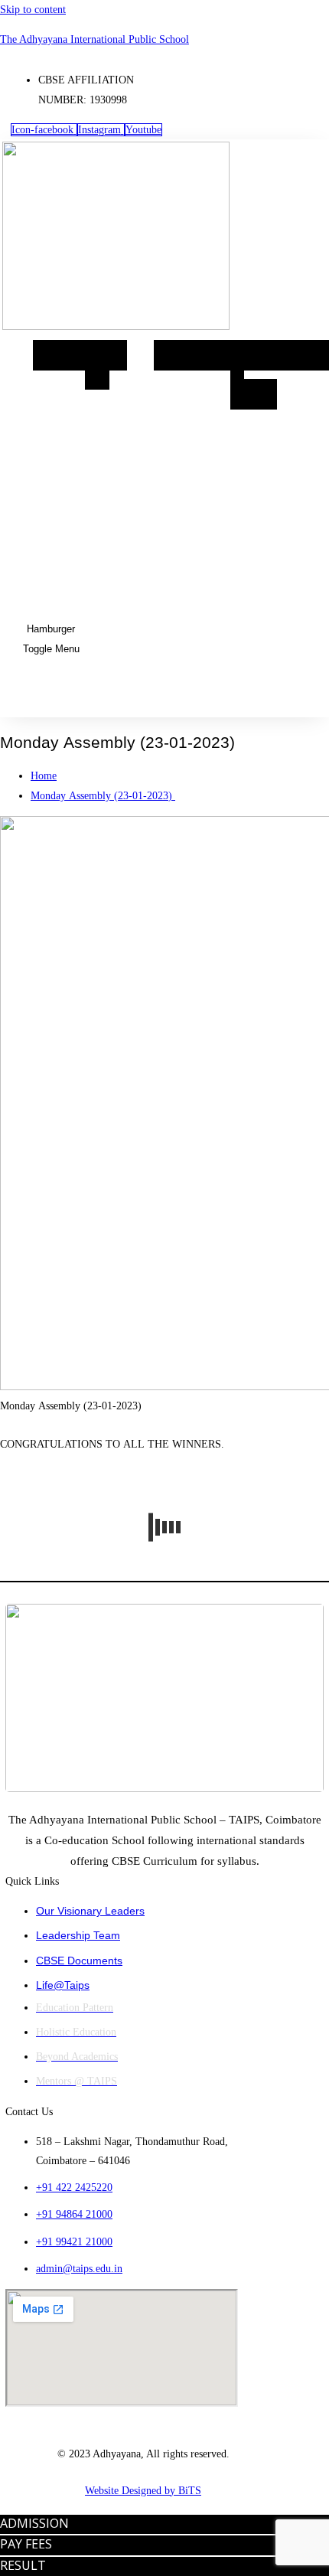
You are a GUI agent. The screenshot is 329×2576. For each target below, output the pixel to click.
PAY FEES (26, 2544)
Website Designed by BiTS (143, 2491)
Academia (192, 355)
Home (59, 355)
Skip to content (33, 10)
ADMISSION (34, 2523)
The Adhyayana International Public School (94, 39)
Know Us (106, 365)
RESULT (23, 2565)
